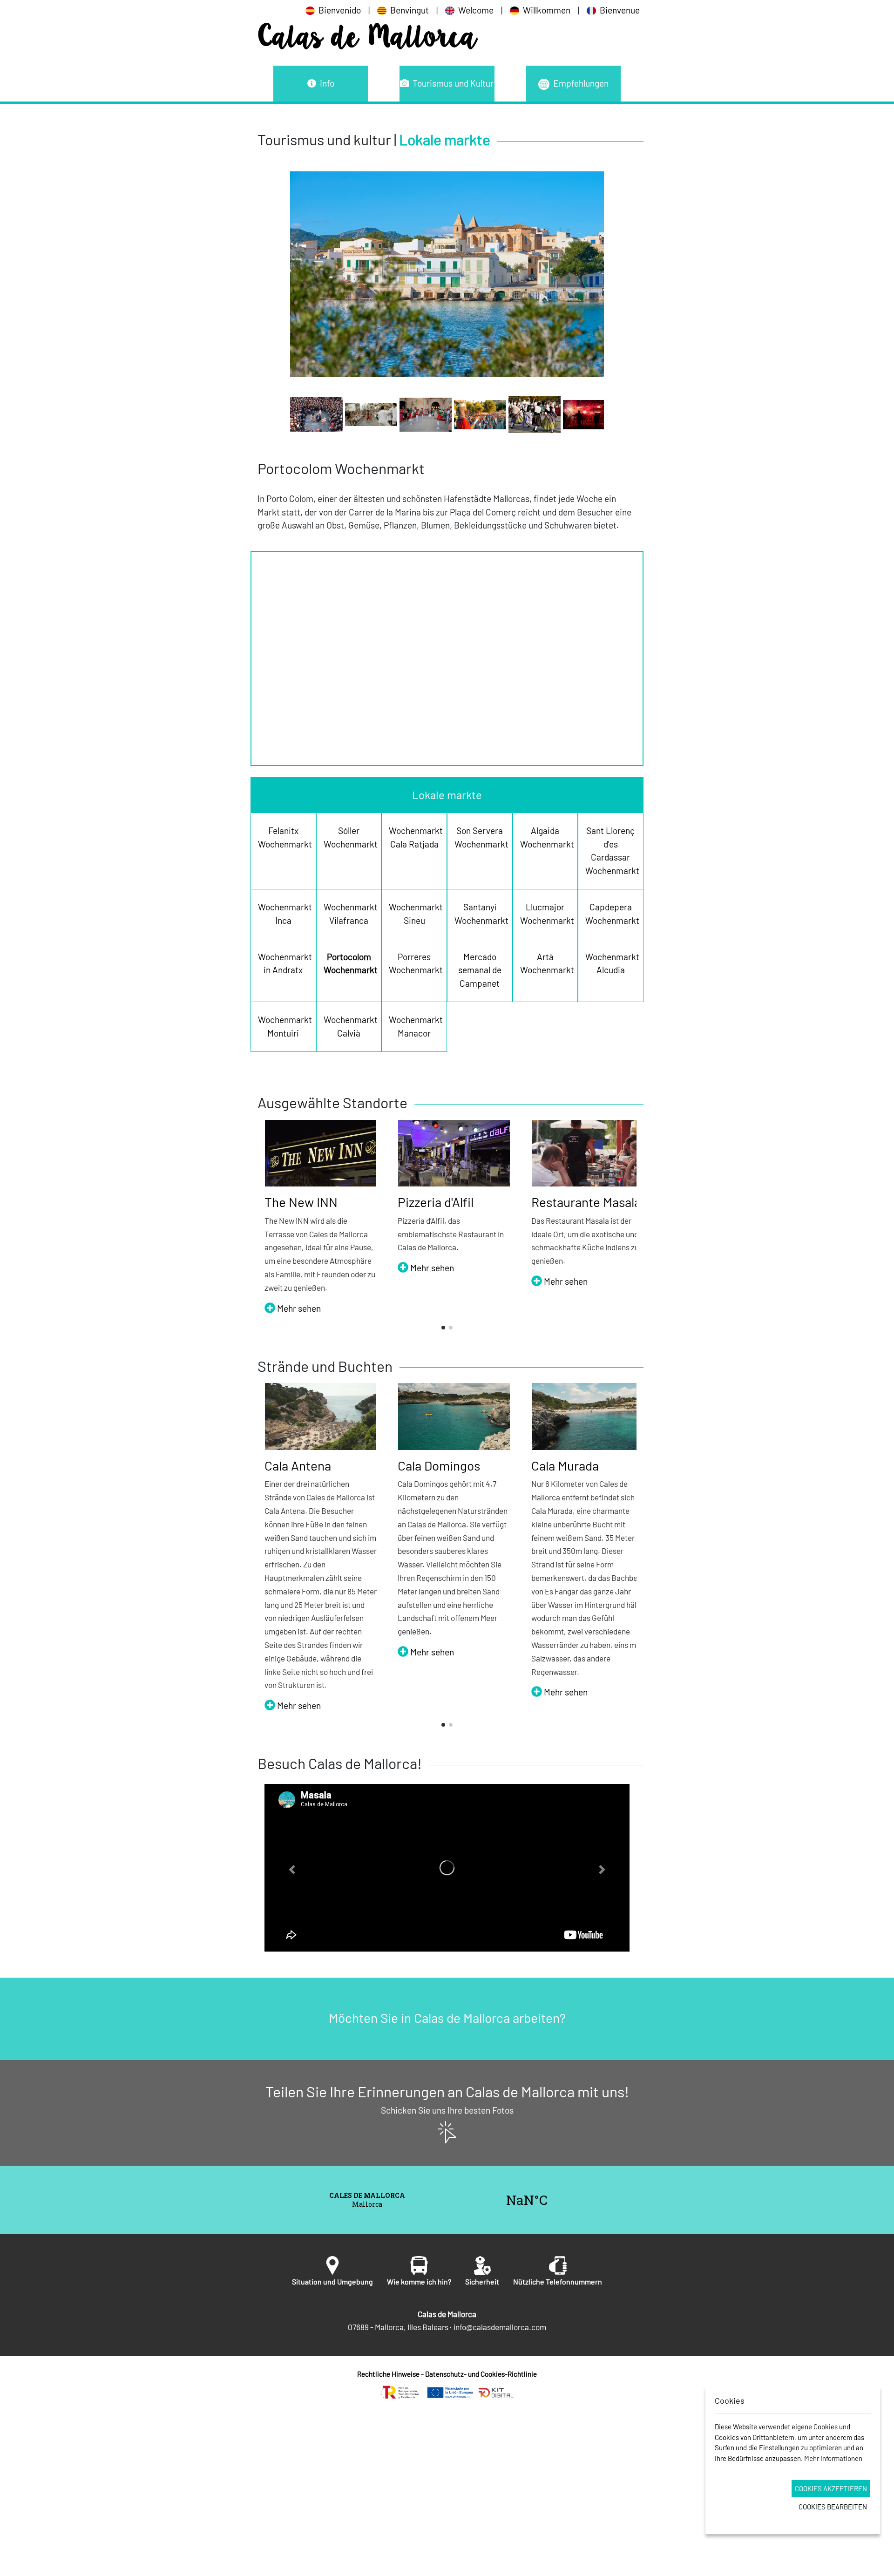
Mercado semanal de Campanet (480, 970)
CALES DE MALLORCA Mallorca (447, 2200)
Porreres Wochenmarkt (414, 963)
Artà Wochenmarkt (545, 963)
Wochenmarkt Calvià (349, 1026)
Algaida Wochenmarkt (545, 837)
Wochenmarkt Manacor (414, 1026)
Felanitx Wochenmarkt (283, 837)
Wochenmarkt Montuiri (283, 1026)
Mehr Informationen (833, 2458)
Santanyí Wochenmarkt (480, 914)
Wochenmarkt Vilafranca (349, 914)
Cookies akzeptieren (831, 2488)
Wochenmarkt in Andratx (283, 963)
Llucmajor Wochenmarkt (545, 914)
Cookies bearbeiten (833, 2507)
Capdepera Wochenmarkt (611, 914)
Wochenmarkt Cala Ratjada (414, 837)
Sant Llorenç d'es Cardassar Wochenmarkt (611, 851)
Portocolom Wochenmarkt (349, 963)
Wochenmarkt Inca (283, 914)
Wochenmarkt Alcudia (611, 963)
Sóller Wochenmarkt (349, 837)
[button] (443, 1328)
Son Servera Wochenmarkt (480, 837)
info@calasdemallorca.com (500, 2327)
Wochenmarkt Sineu (414, 914)
